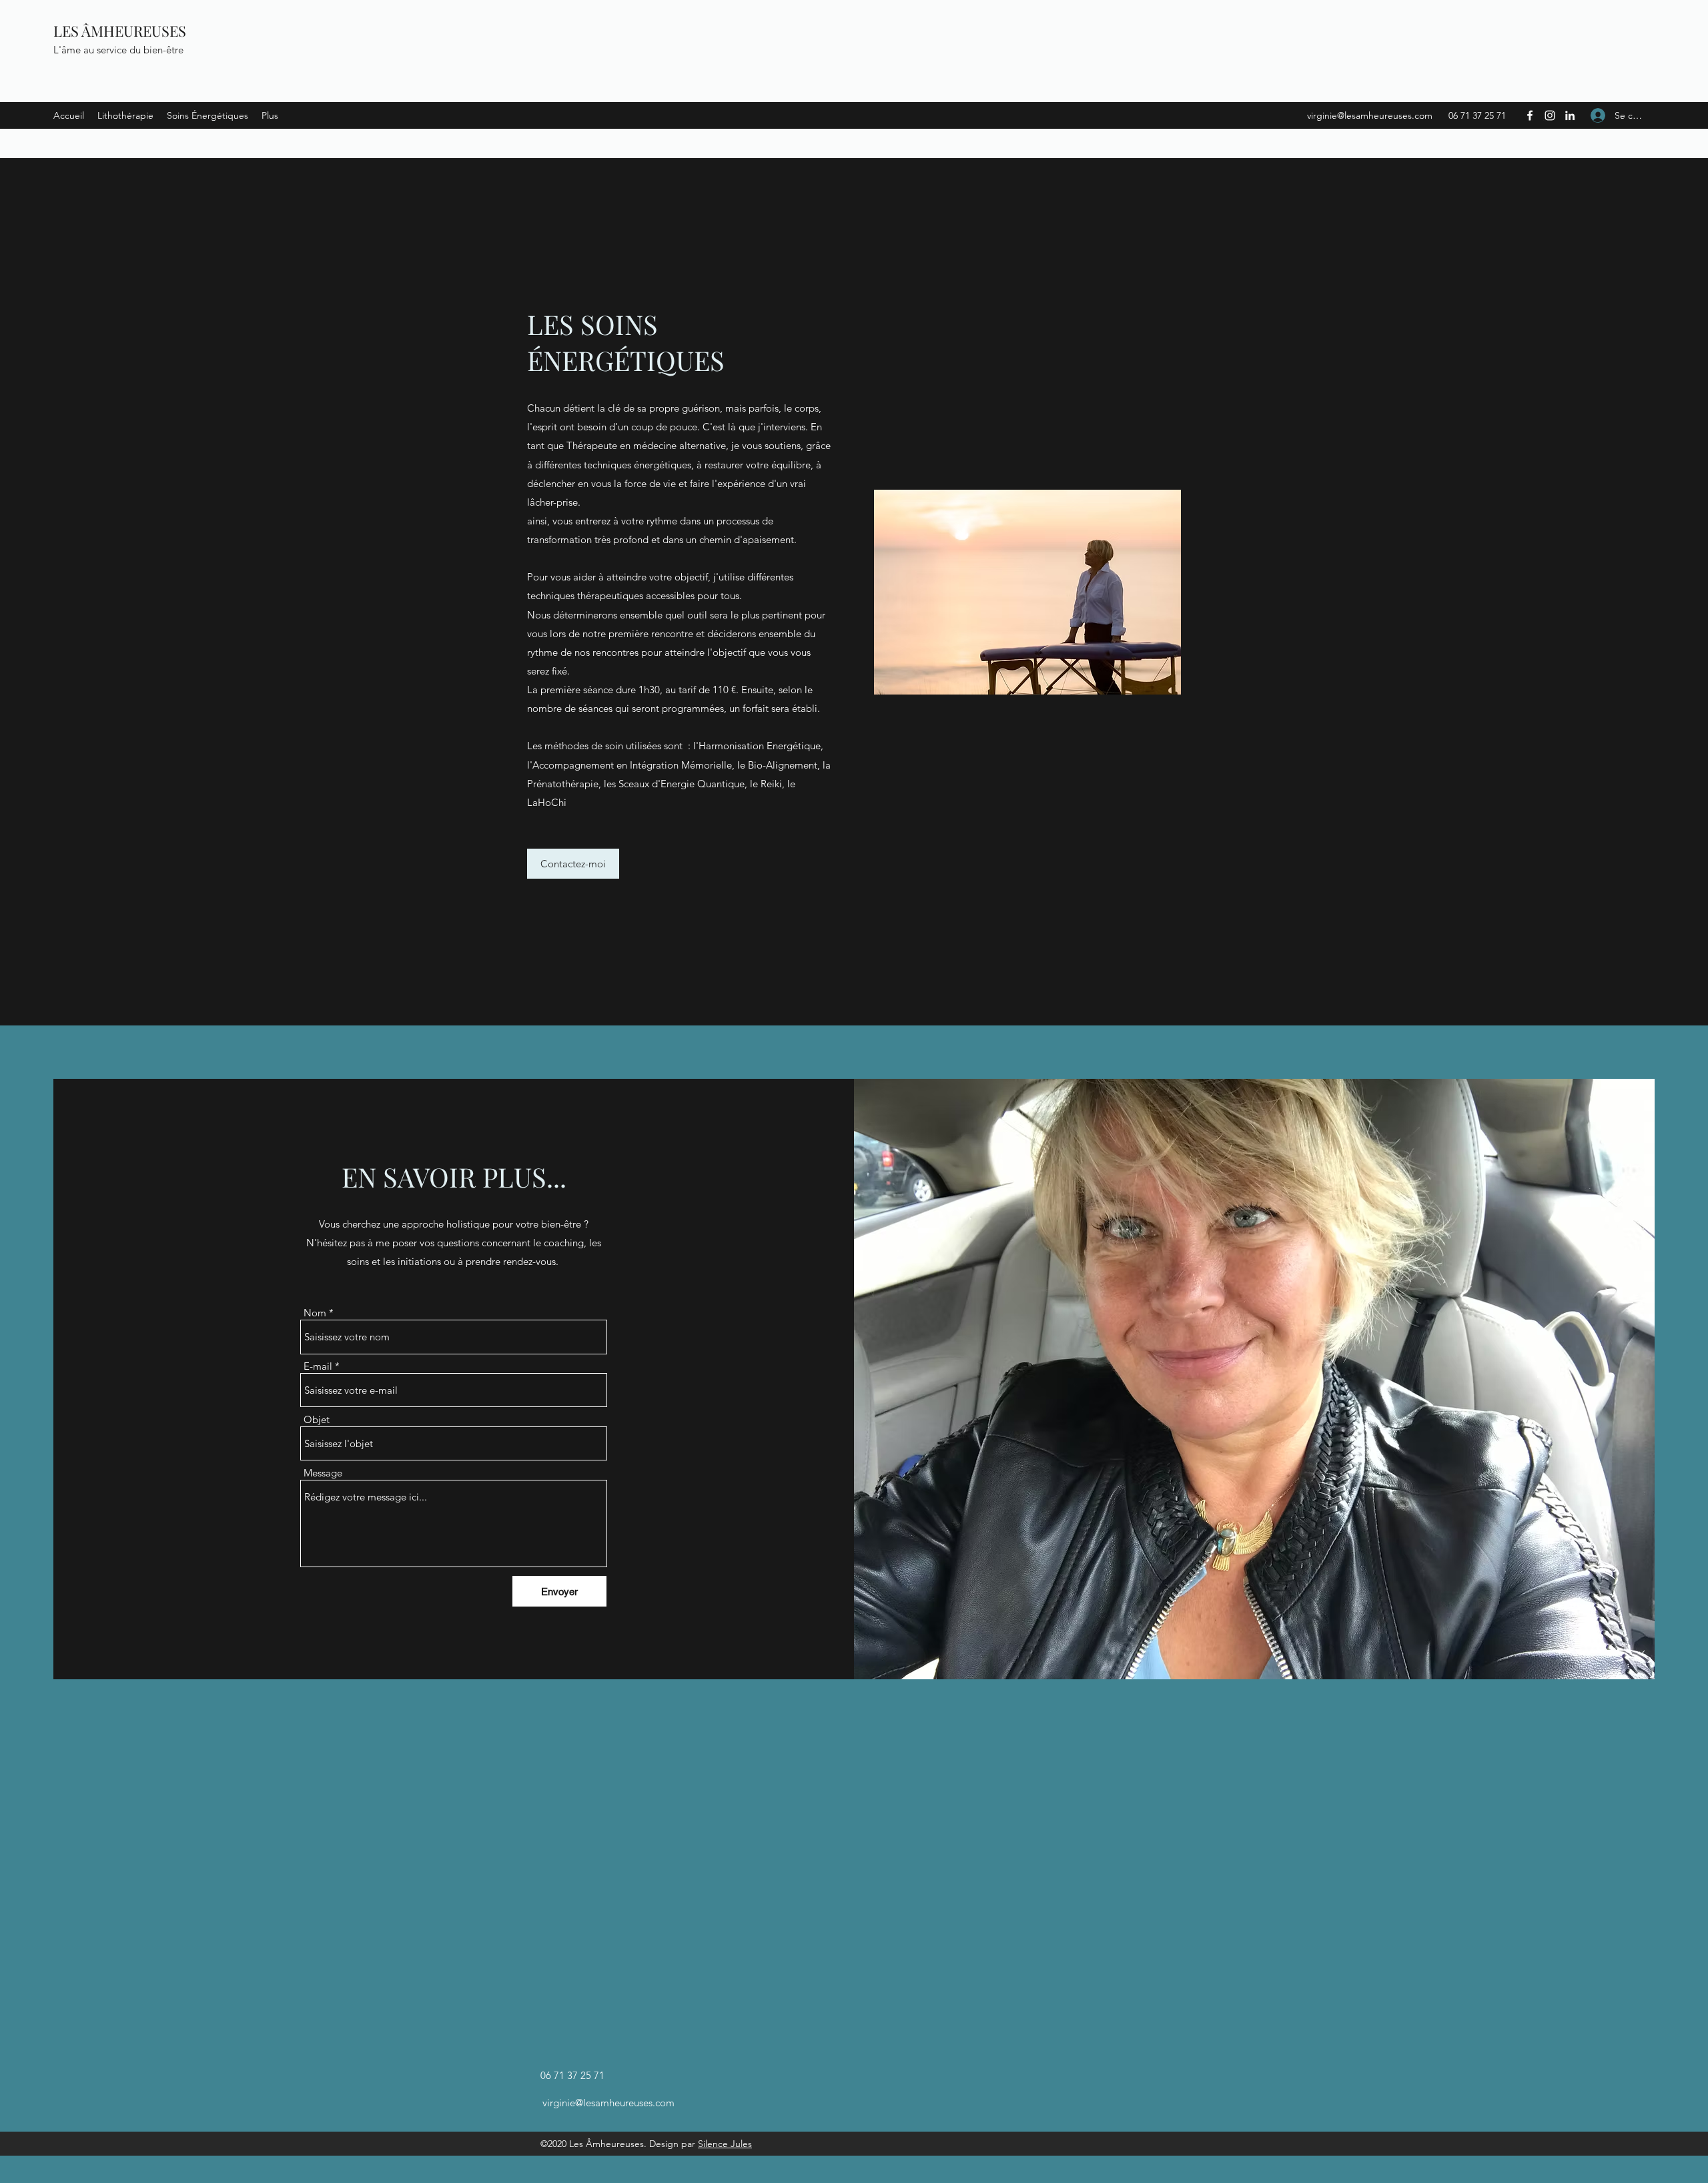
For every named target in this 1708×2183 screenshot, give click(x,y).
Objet (317, 1419)
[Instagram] (1550, 115)
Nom (315, 1313)
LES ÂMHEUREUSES (120, 31)
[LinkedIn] (1570, 115)
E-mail (318, 1366)
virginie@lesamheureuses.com (1370, 115)
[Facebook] (1530, 115)
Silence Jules (725, 2144)
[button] (573, 864)
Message (323, 1473)
